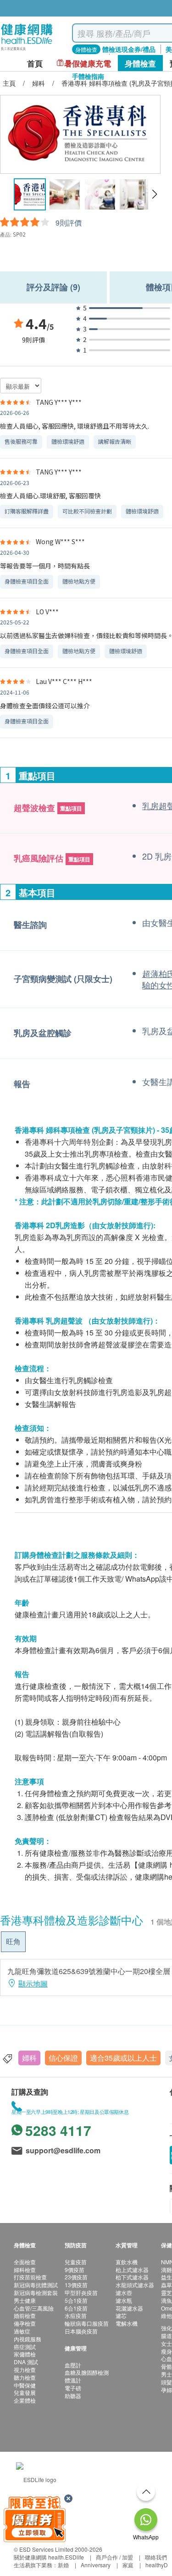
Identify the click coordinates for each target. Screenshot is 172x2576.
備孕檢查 (25, 2323)
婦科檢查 (25, 2270)
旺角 (13, 1941)
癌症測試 (25, 2347)
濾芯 (121, 2315)
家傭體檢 (25, 2354)
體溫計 (73, 2380)
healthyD (157, 2565)
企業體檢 (25, 2400)
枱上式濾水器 (132, 2270)
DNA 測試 (26, 2362)
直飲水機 (127, 2262)
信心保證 (63, 2058)
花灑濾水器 (129, 2308)
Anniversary (96, 2565)
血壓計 (73, 2365)
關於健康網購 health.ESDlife (49, 2557)
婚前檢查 (25, 2315)
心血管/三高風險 (34, 2308)
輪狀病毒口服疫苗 (87, 2323)
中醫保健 (25, 2385)
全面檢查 (25, 2262)
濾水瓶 (124, 2300)
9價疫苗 (75, 2270)
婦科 (29, 2058)
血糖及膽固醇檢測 (87, 2372)
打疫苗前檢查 (30, 2277)
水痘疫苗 (76, 2315)
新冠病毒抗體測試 (36, 2285)
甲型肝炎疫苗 (81, 2292)
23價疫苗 (76, 2277)
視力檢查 (25, 2369)
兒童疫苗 (76, 2262)
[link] (36, 2478)
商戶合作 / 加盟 (114, 2557)
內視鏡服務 (28, 2339)
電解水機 (127, 2323)
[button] (154, 194)
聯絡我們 (156, 2557)
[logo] (27, 51)
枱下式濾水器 (132, 2277)
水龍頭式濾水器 (135, 2285)
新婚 (63, 2565)
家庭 (128, 2565)
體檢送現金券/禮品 (129, 49)
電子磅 (73, 2388)
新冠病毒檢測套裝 (36, 2292)
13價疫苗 (76, 2285)
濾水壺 (124, 2292)
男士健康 (25, 2300)
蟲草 (166, 2285)
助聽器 (73, 2396)
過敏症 (22, 2331)
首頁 (35, 63)
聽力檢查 (25, 2377)
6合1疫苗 (76, 2308)
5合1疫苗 (76, 2300)
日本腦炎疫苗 (81, 2331)
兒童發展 (25, 2392)
